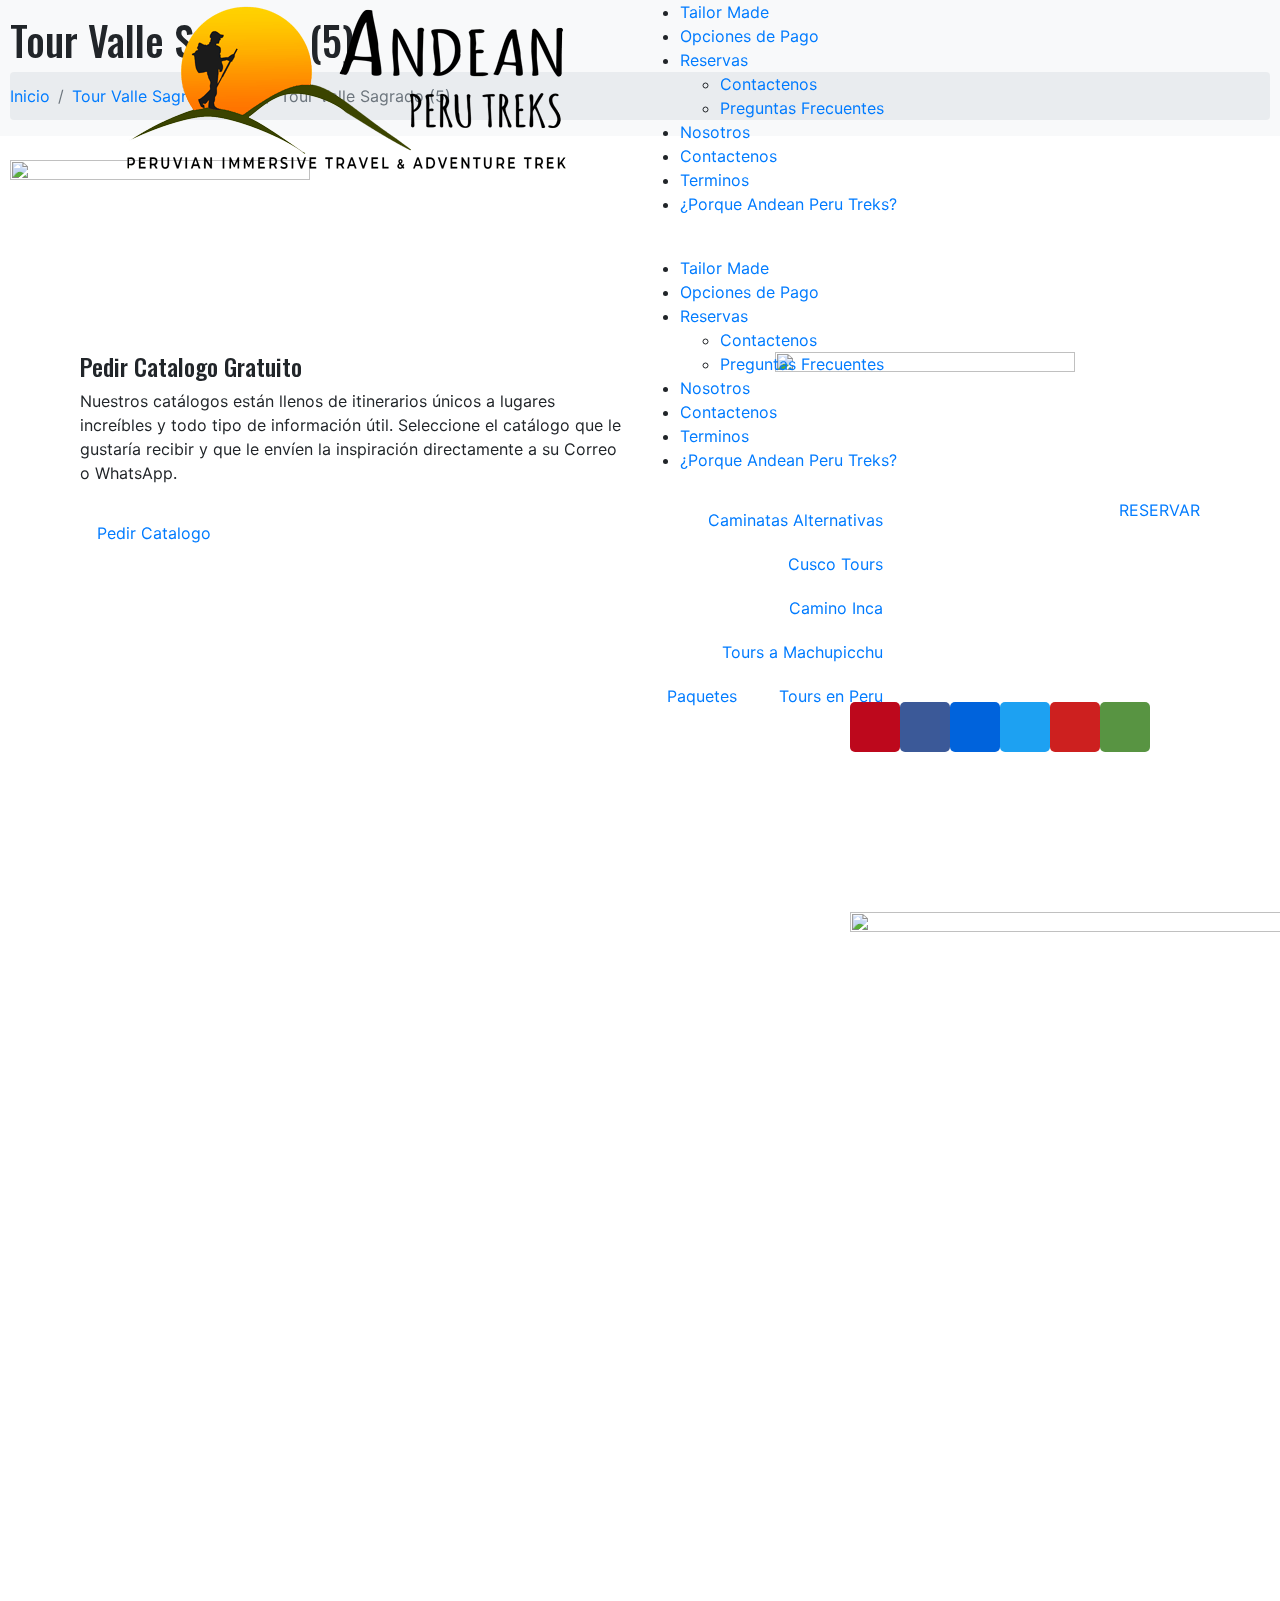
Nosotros (715, 132)
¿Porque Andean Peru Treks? (788, 204)
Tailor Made (724, 12)
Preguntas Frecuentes (802, 108)
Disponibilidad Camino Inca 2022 (577, 829)
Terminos (714, 180)
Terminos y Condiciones (547, 800)
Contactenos (768, 84)
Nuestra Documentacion (549, 859)
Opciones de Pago (749, 36)
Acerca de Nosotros (535, 771)
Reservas (714, 60)
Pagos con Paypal (529, 918)
